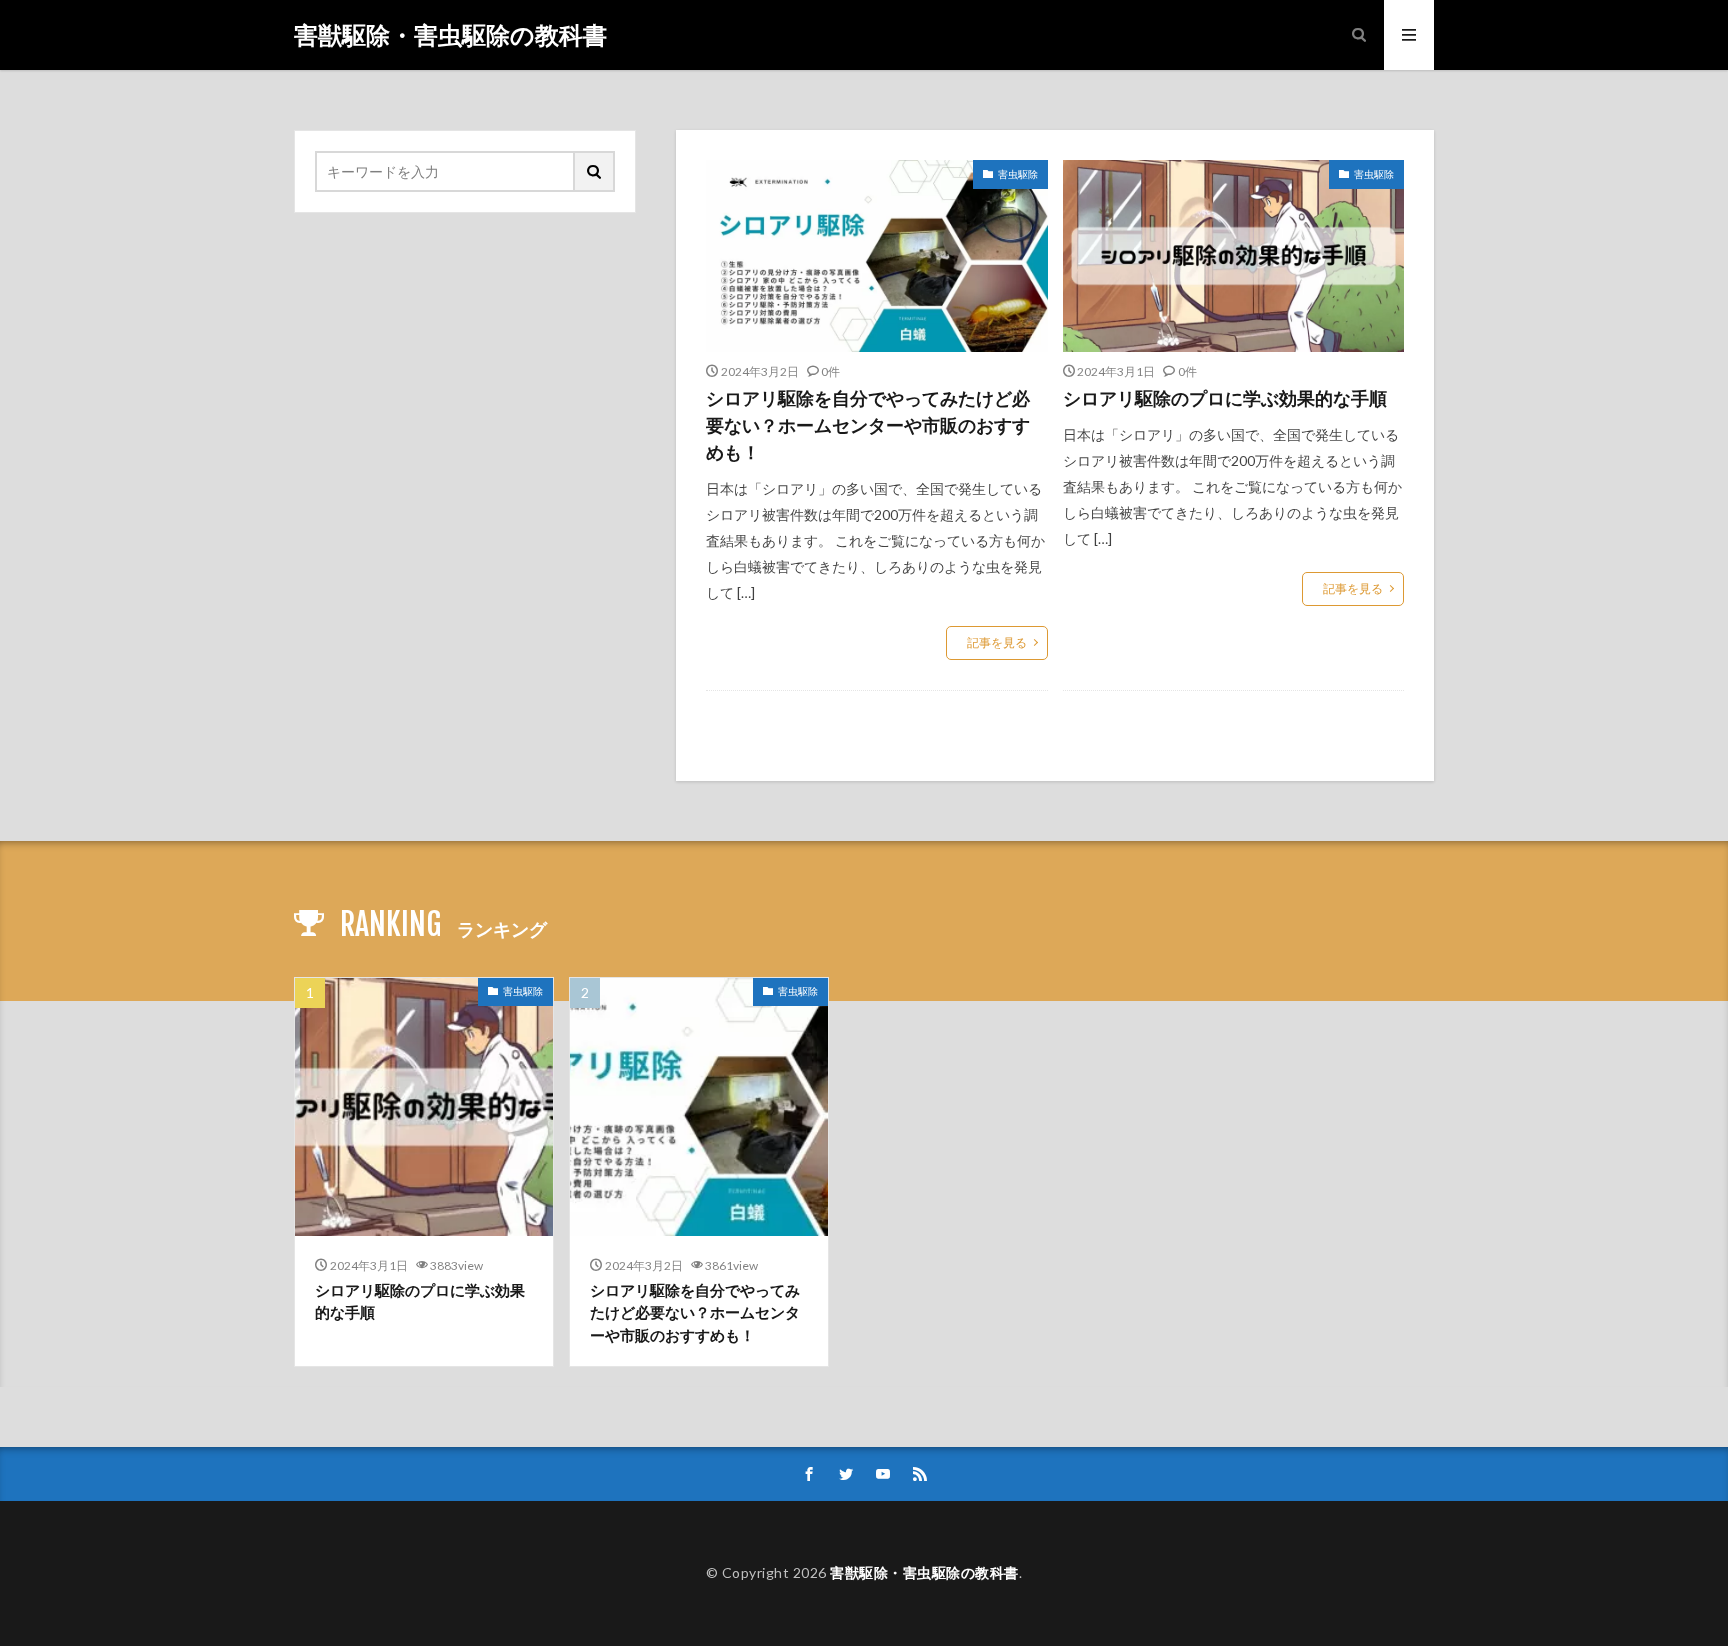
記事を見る (997, 642)
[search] (595, 171)
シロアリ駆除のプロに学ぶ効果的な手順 (1225, 398)
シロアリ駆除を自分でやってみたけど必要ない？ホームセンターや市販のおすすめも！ (868, 425)
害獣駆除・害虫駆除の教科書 (450, 35)
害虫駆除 (1018, 174)
